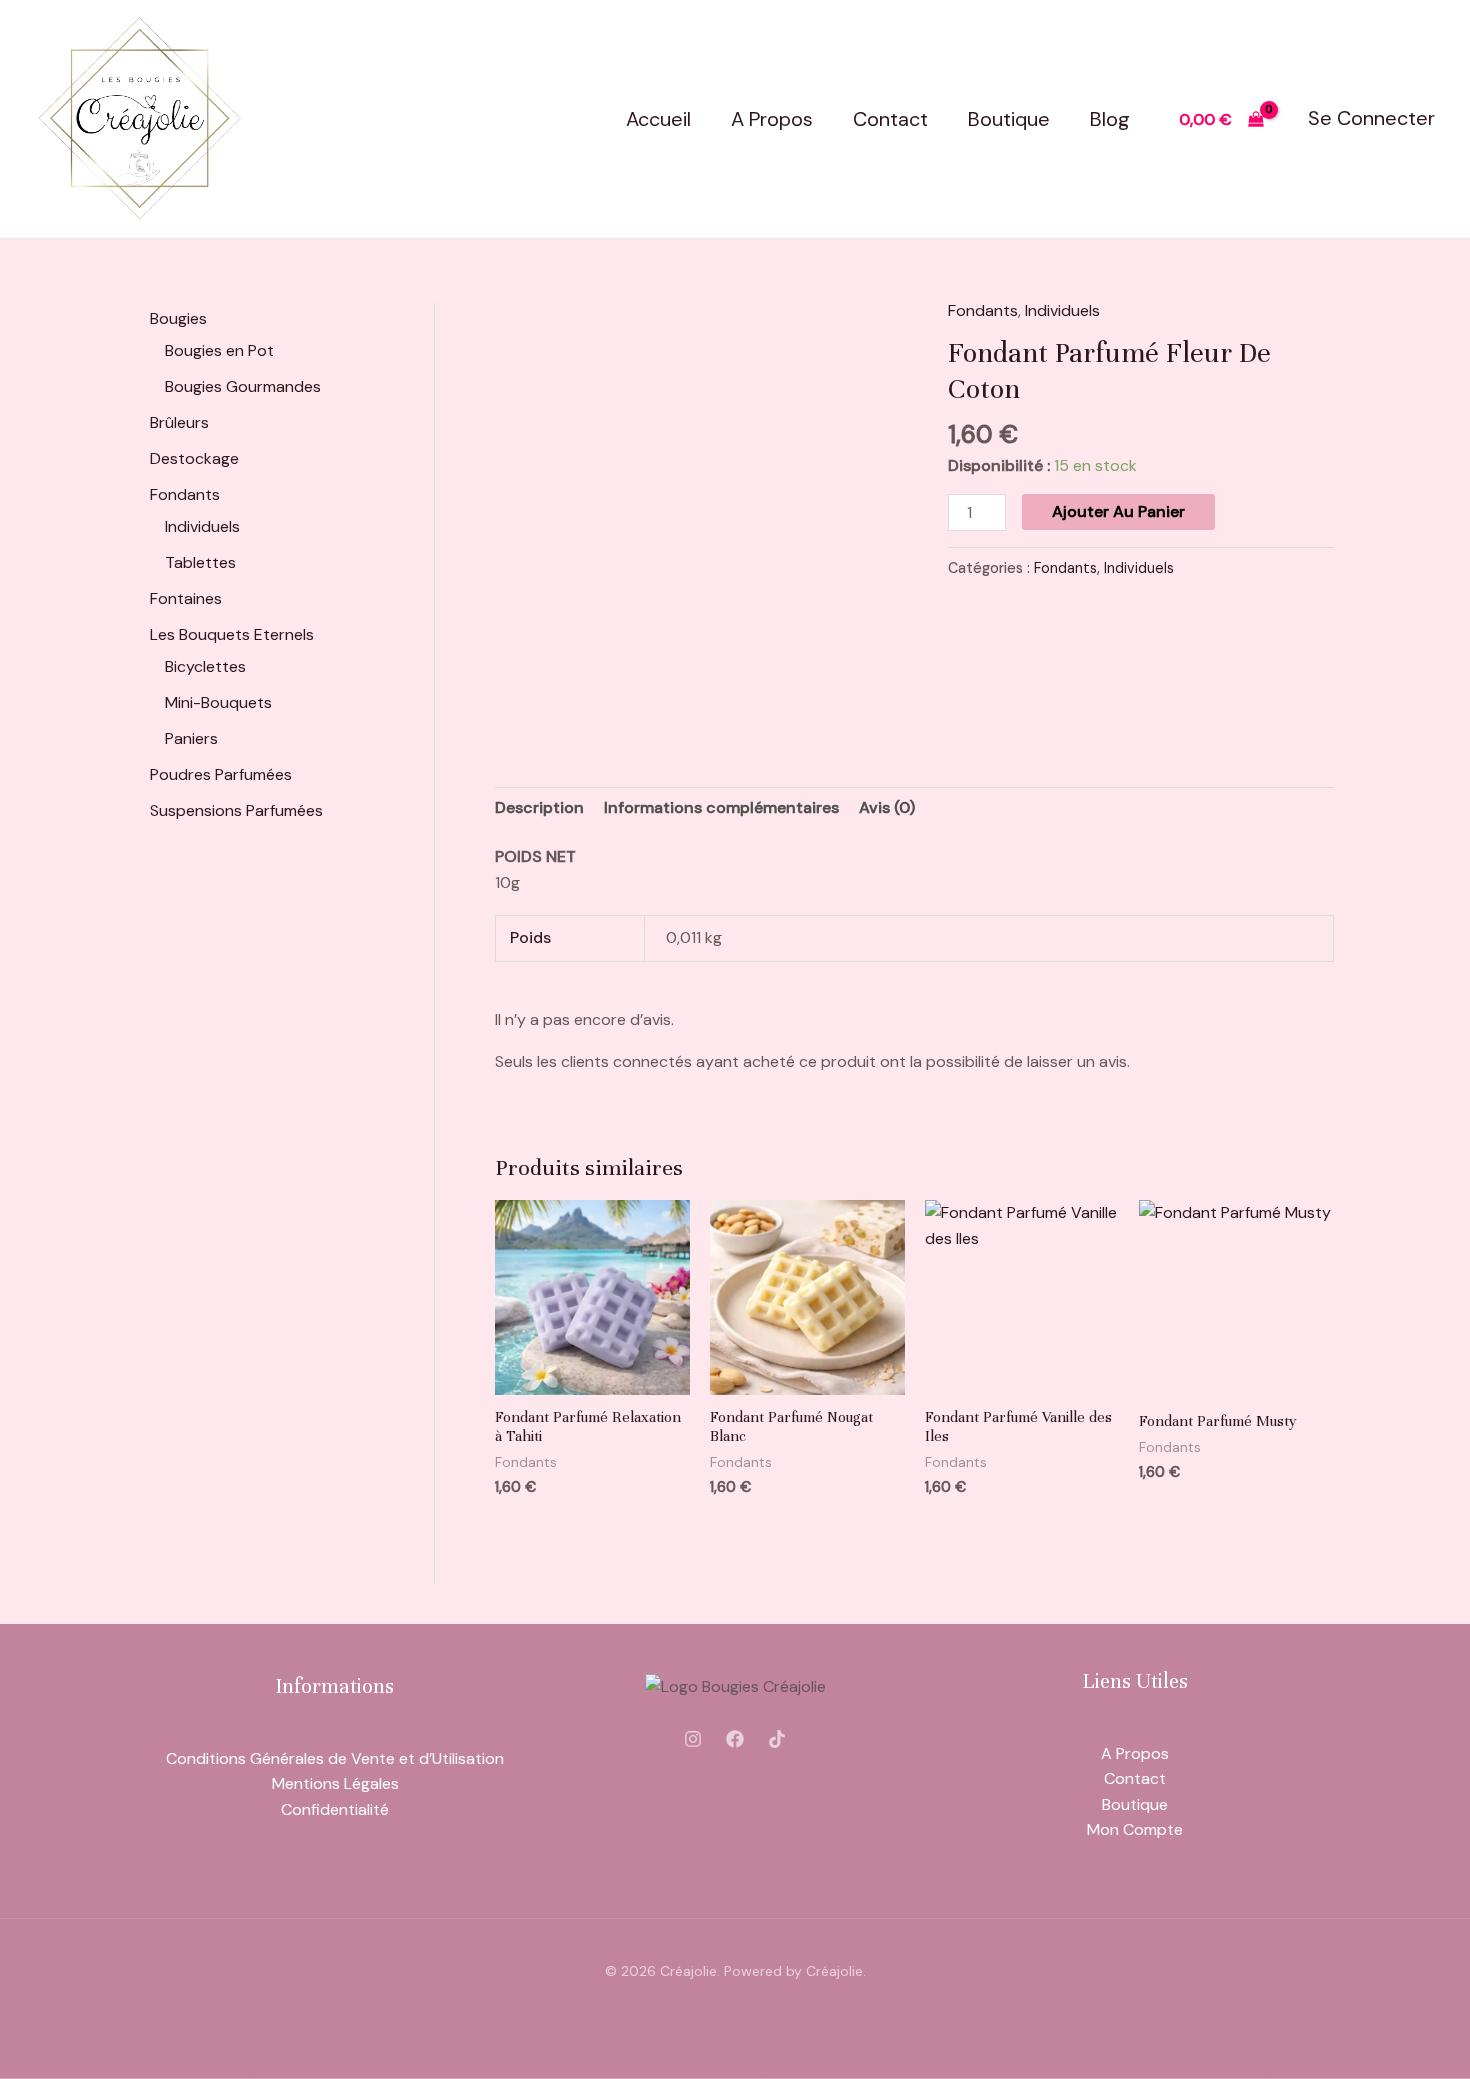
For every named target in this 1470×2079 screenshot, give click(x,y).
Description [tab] (539, 807)
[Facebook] (735, 1739)
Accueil (658, 119)
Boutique (1009, 119)
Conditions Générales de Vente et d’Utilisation (335, 1758)
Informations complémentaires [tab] (721, 807)
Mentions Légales (335, 1783)
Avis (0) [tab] (887, 807)
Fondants (983, 310)
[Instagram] (693, 1739)
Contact (890, 119)
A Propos (772, 119)
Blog (1110, 119)
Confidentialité (335, 1809)
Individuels (1062, 310)
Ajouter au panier (1118, 511)
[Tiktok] (777, 1739)
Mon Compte (1135, 1829)
